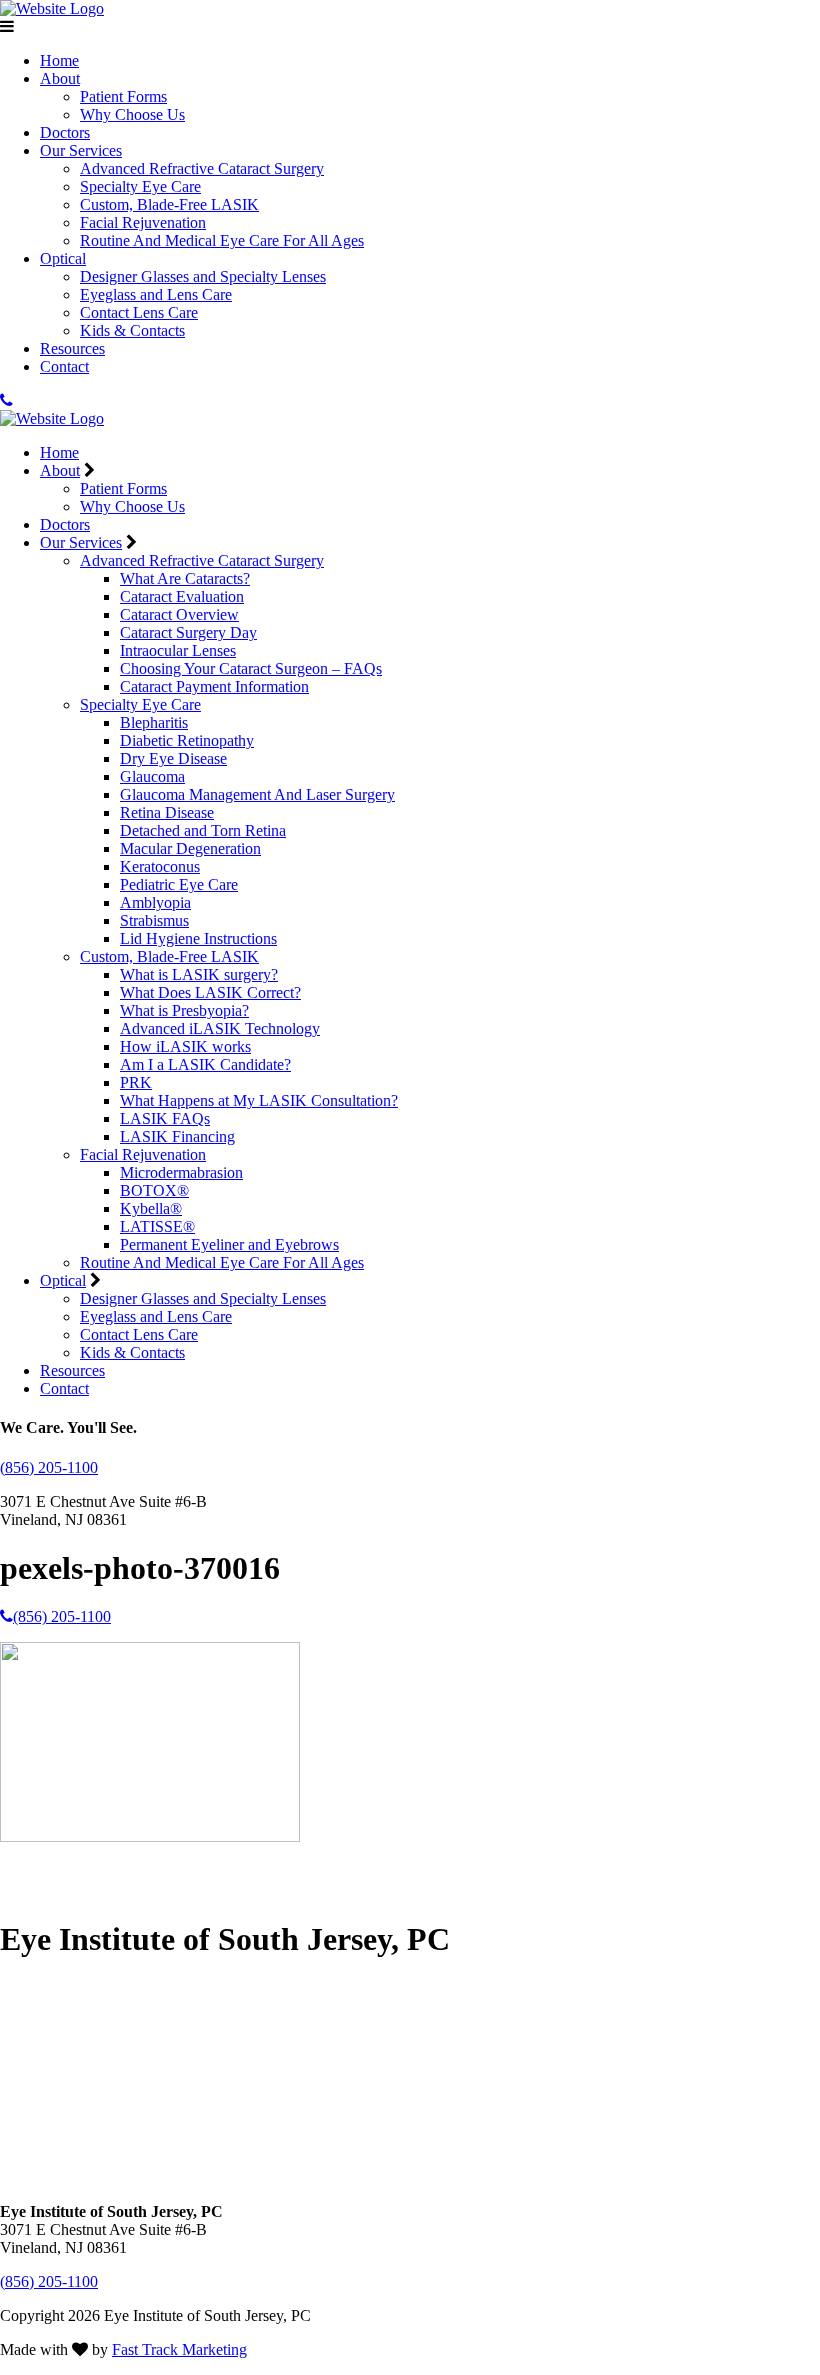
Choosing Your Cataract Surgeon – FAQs (251, 668)
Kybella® (151, 1208)
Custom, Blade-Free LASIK (169, 204)
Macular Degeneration (190, 848)
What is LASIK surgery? (199, 974)
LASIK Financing (177, 1136)
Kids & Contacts (132, 330)
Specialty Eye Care (140, 186)
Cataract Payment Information (214, 686)
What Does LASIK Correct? (210, 992)
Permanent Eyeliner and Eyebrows (229, 1244)
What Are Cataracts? (185, 578)
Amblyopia (155, 902)
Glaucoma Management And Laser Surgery (257, 794)
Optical (63, 258)
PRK (136, 1082)
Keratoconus (160, 866)
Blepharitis (154, 722)
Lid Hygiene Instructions (198, 938)
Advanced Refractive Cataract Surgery (202, 168)
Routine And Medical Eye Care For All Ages (222, 240)
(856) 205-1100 (49, 1467)
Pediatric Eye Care (179, 884)
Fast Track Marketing (179, 2349)
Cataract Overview (179, 614)
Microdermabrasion (181, 1172)
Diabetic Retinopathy (187, 740)
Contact (64, 366)
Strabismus (154, 920)
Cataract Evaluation (182, 596)
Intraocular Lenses (178, 650)
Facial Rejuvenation (143, 222)
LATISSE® (157, 1226)
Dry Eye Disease (173, 758)
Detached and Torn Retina (203, 830)
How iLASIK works (185, 1046)
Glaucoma (152, 776)
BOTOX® (154, 1190)
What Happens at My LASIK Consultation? (259, 1100)
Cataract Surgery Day (188, 632)
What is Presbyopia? (184, 1010)
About (60, 78)
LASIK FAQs (165, 1118)
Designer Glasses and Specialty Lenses (203, 276)
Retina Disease (167, 812)
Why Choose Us (132, 114)
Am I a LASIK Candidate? (205, 1064)
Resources (72, 348)
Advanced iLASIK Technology (220, 1028)
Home (59, 60)
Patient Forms (123, 96)
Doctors (65, 132)
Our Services (81, 150)
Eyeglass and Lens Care (156, 294)
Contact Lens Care (139, 312)
